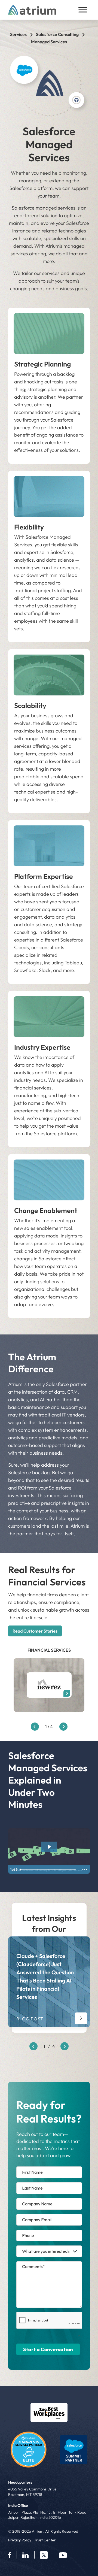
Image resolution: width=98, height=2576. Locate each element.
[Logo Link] (49, 2413)
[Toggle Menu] (83, 10)
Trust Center (45, 2540)
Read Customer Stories (35, 1631)
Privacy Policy (20, 2540)
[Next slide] (65, 2046)
